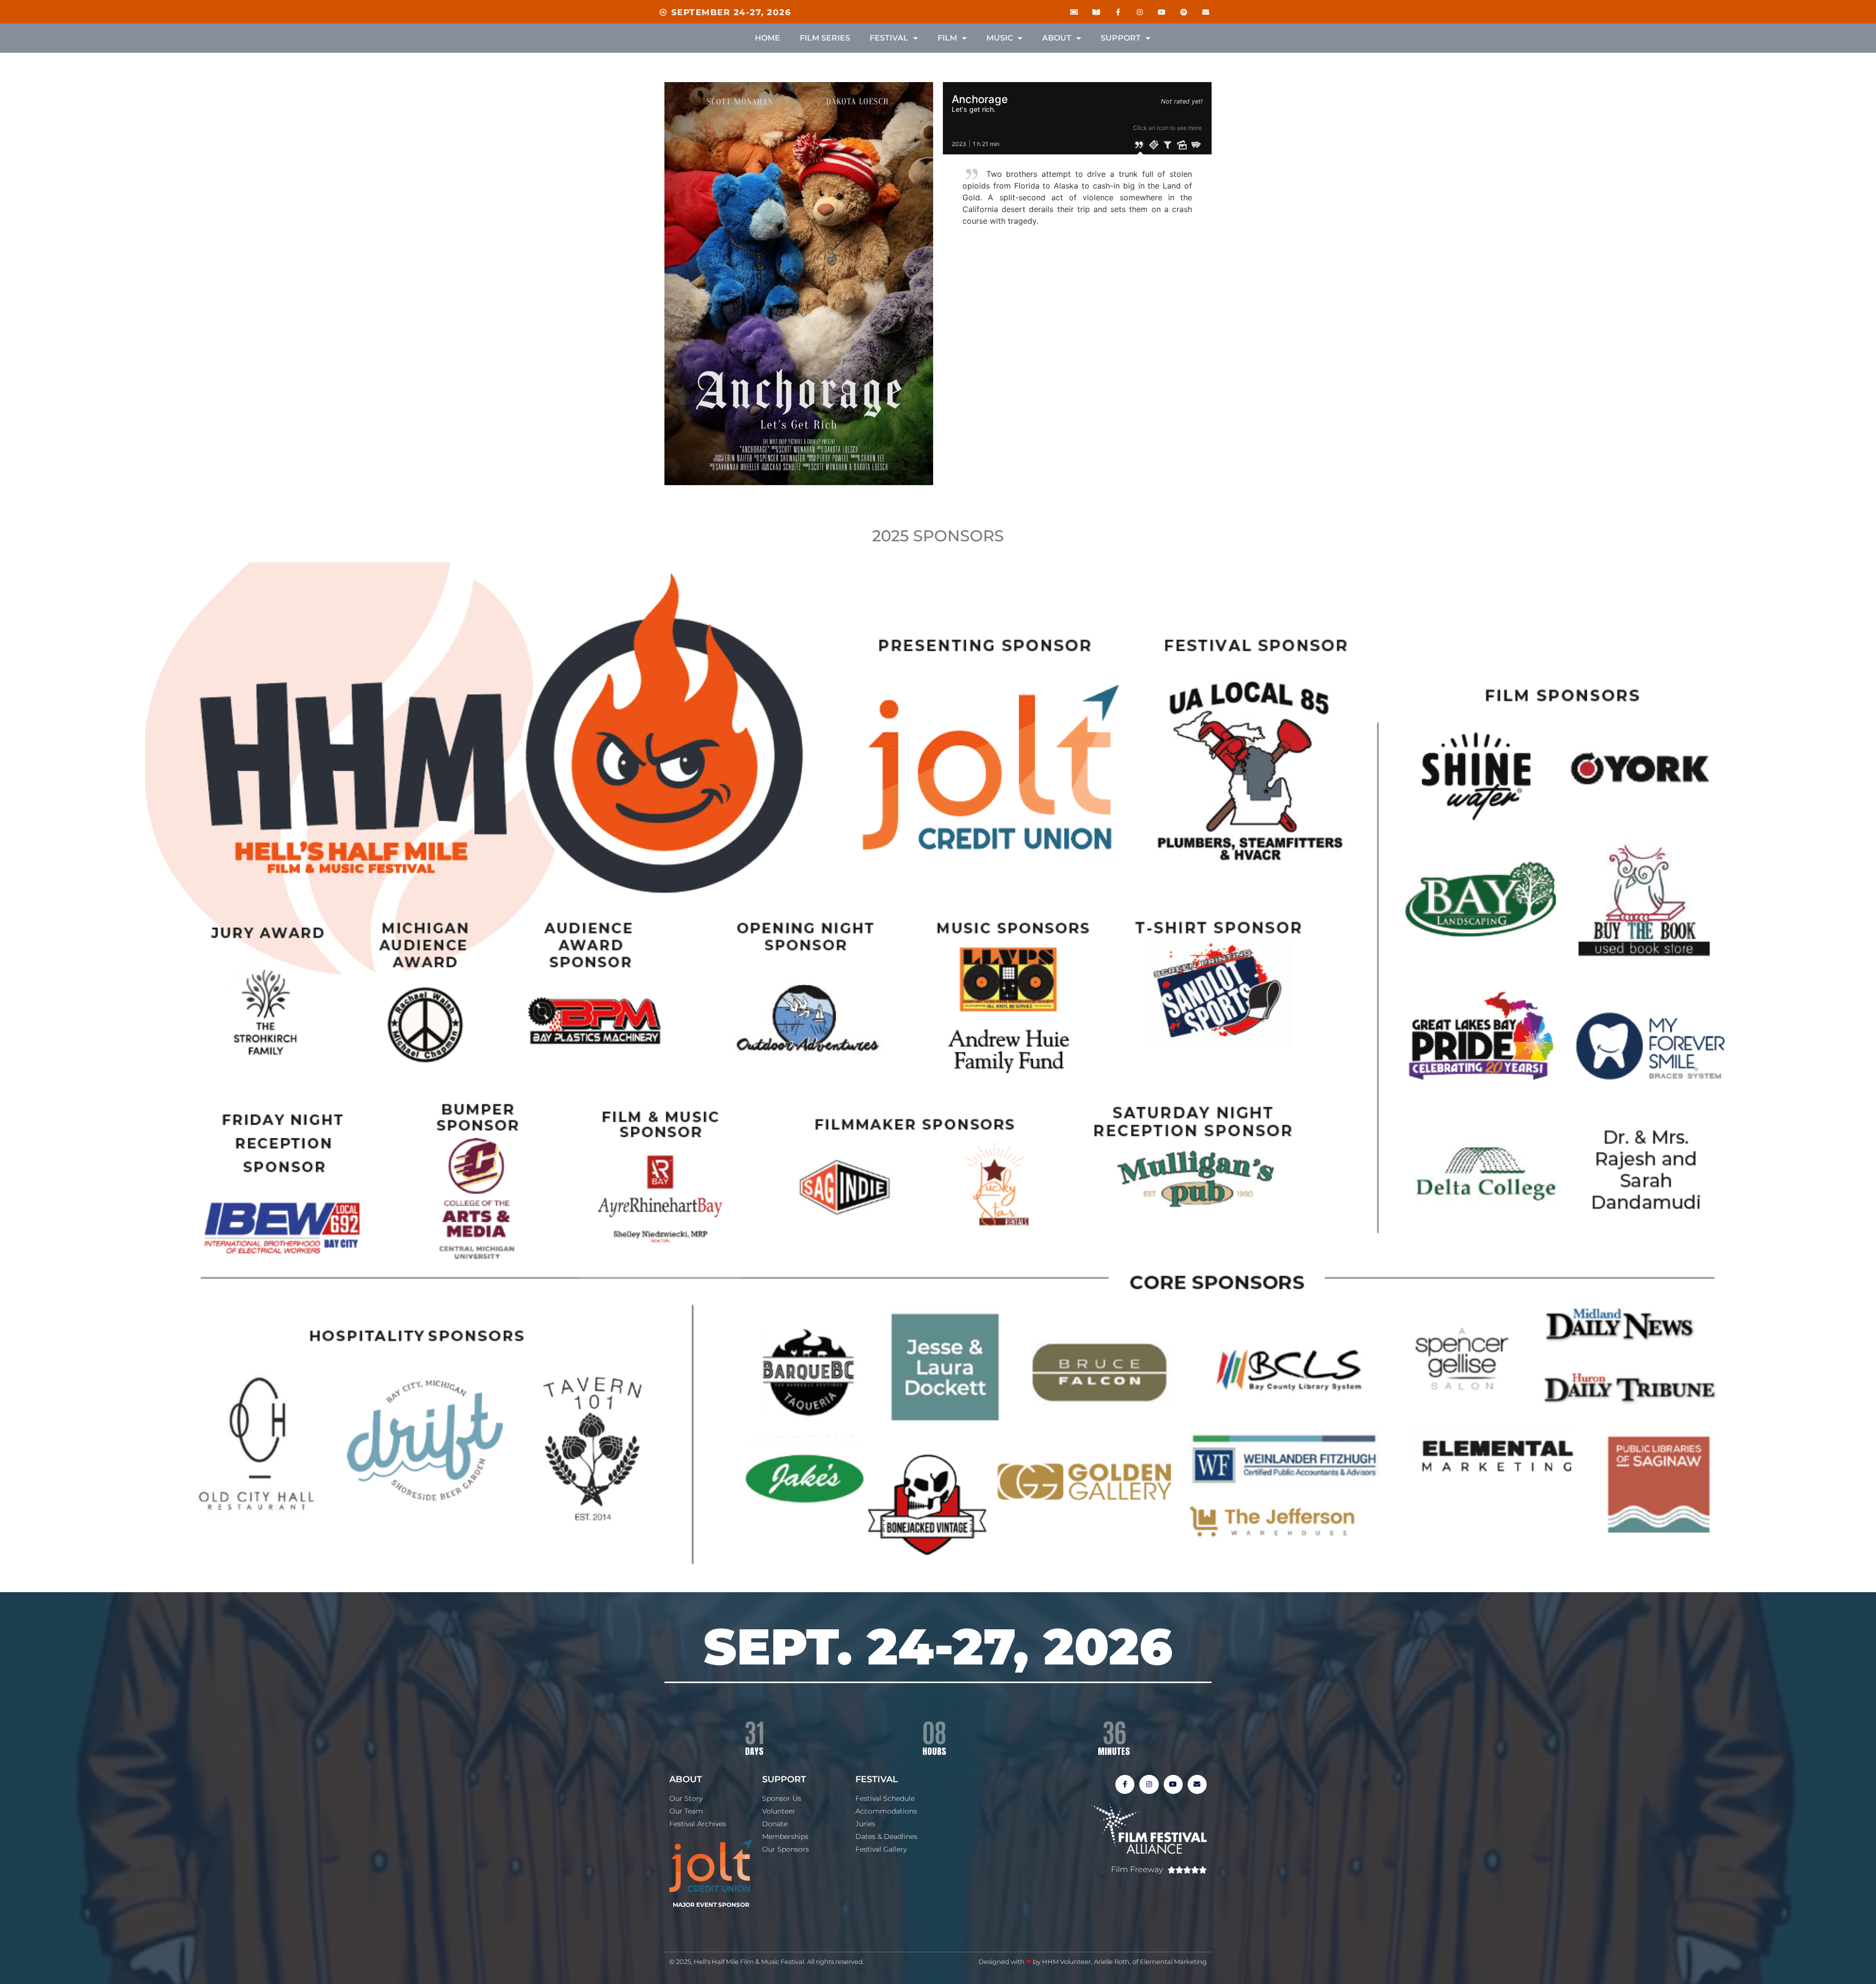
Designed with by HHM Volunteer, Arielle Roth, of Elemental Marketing (1093, 1962)
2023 (959, 144)
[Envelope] (1205, 12)
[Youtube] (1162, 12)
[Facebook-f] (1118, 12)
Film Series (825, 38)
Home (767, 38)
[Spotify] (1183, 12)
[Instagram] (1140, 12)
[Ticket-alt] (1074, 12)
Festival (889, 38)
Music (1000, 38)
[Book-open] (1096, 12)
